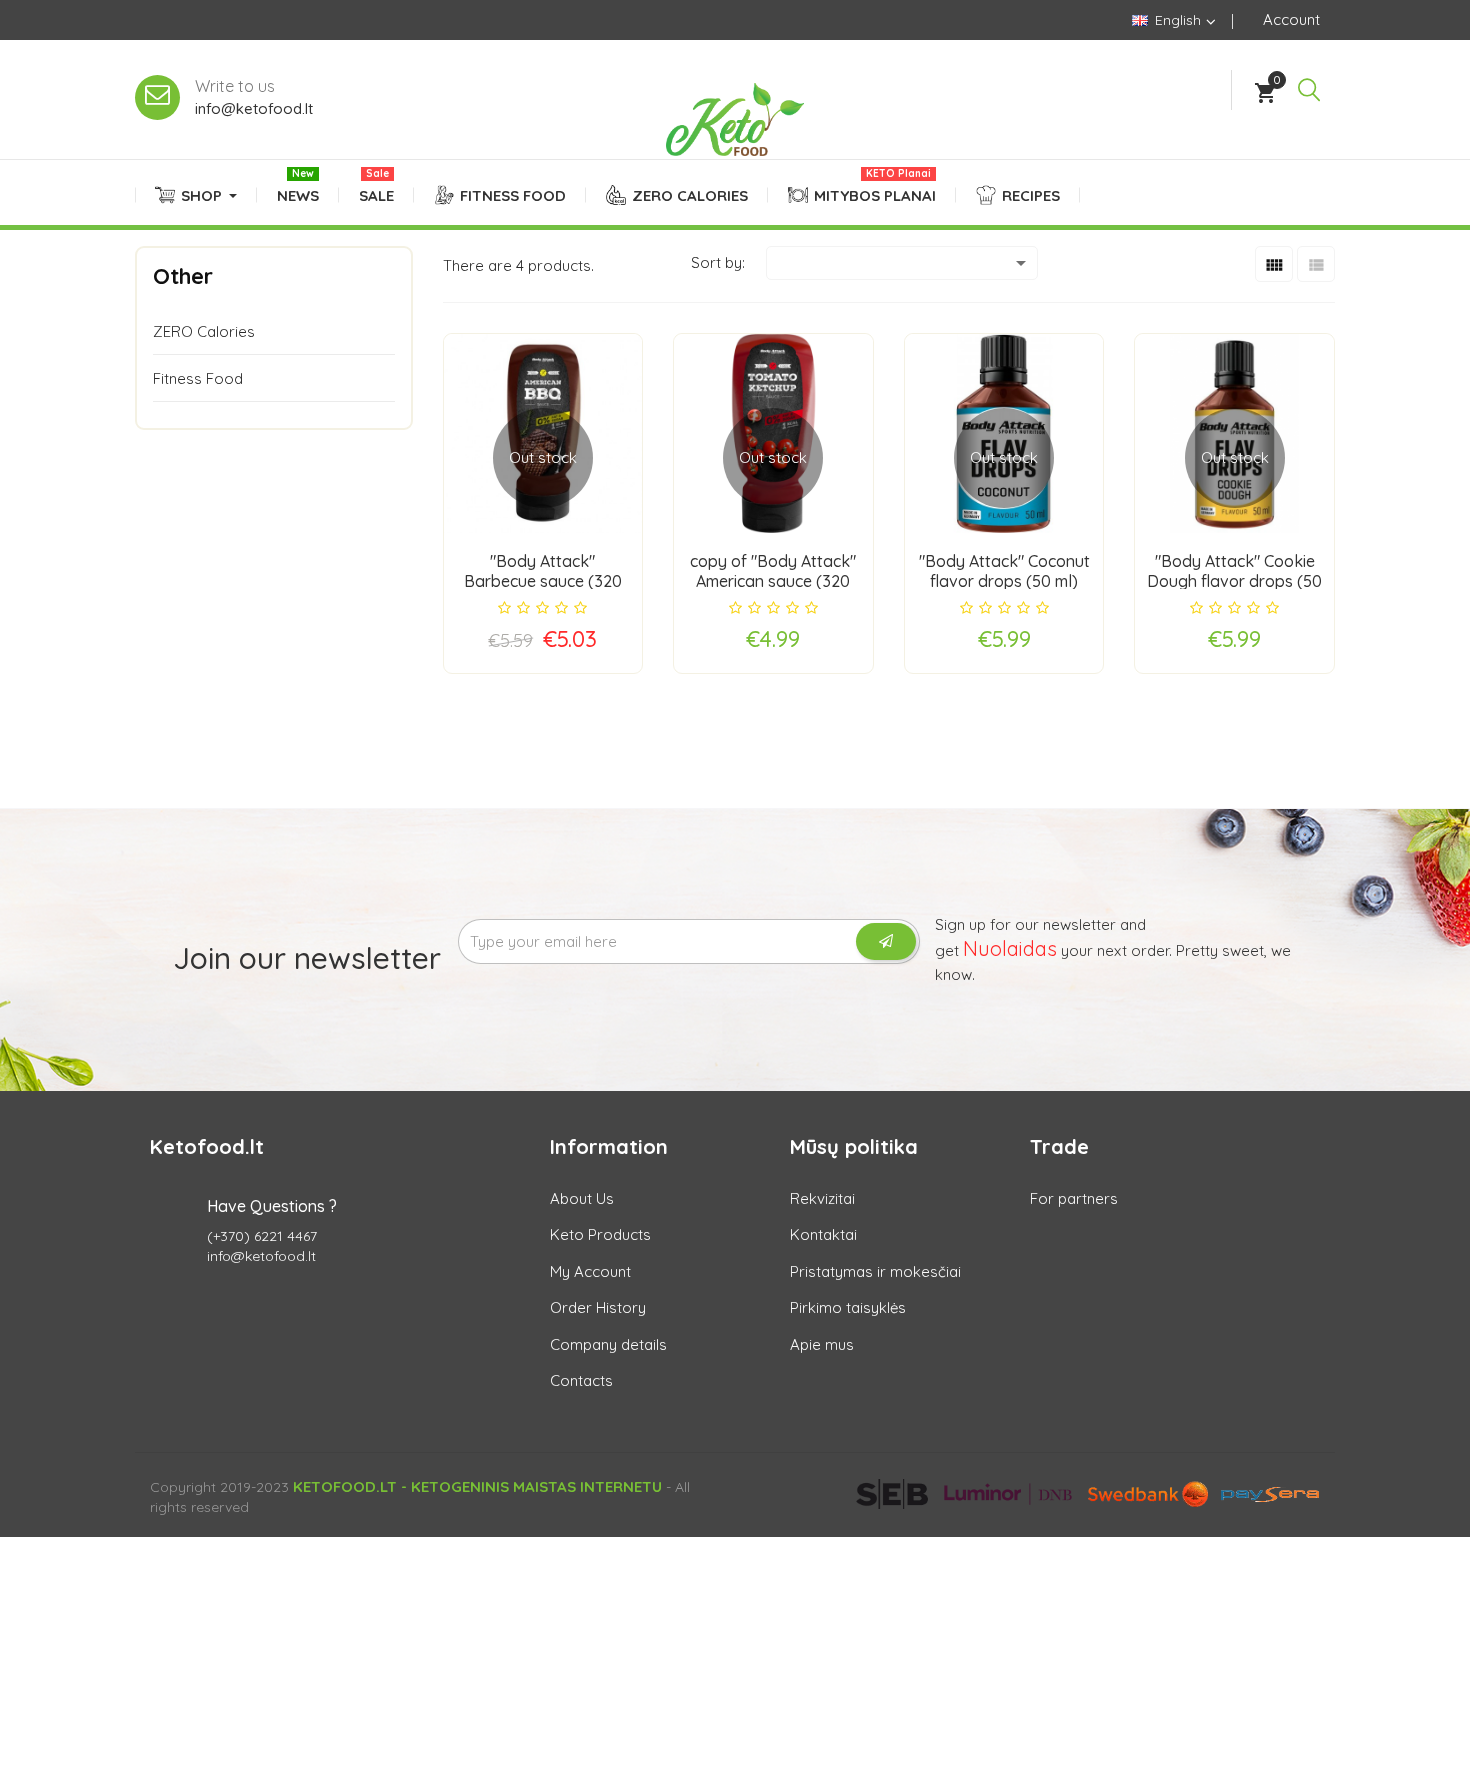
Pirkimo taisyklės (848, 1307)
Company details (608, 1344)
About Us (582, 1198)
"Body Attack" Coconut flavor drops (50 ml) (1004, 571)
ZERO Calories (204, 331)
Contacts (581, 1380)
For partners (1074, 1198)
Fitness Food (198, 378)
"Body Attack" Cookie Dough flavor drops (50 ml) (1234, 581)
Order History (598, 1307)
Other (183, 276)
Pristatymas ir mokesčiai (875, 1271)
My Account (590, 1271)
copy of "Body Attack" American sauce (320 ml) (773, 581)
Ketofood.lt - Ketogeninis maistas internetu (477, 1486)
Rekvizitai (822, 1198)
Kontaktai (823, 1234)
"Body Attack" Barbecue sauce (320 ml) (543, 581)
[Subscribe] (886, 942)
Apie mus (822, 1344)
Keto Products (600, 1234)
